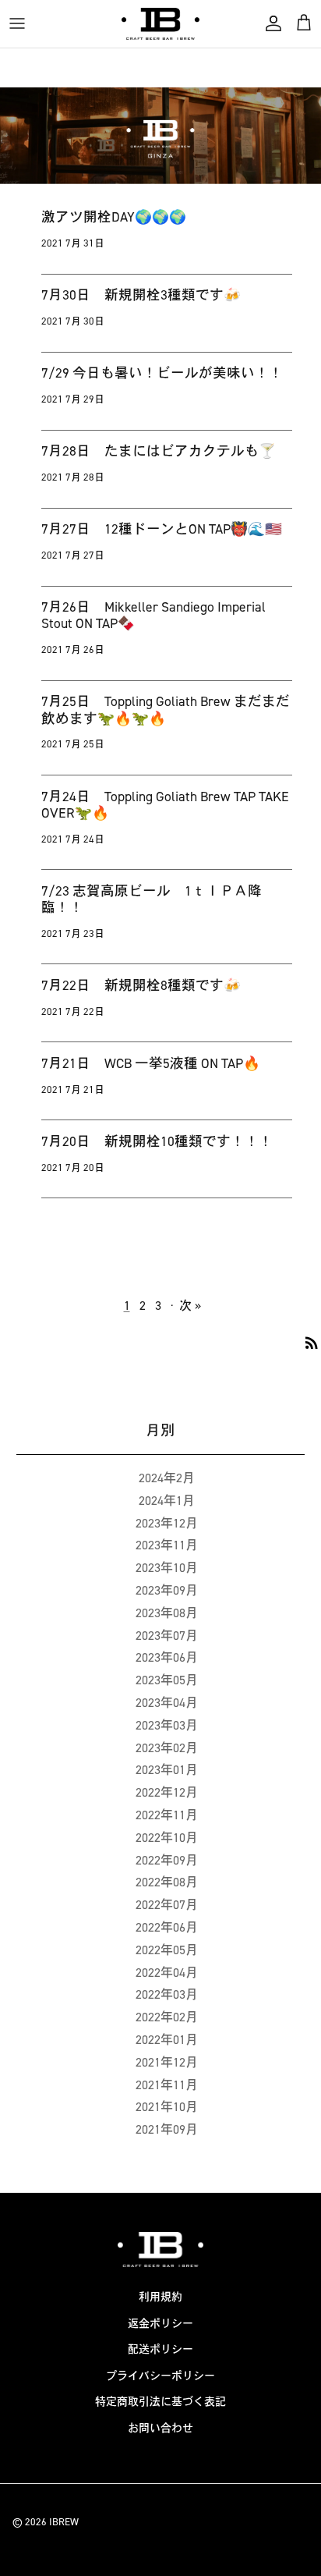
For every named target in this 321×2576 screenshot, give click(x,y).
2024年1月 (167, 1501)
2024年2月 (167, 1478)
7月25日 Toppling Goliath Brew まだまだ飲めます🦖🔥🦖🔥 (166, 710)
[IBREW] (160, 24)
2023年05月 (167, 1680)
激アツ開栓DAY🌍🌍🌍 (114, 217)
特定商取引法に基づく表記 (160, 2402)
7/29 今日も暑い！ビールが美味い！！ (162, 373)
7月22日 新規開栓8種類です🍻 (141, 985)
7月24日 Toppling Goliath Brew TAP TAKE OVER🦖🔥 (165, 805)
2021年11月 (167, 2085)
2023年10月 (167, 1568)
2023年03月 (167, 1725)
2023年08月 (167, 1613)
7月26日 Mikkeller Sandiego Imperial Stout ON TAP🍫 (153, 615)
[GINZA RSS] (312, 1342)
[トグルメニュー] (17, 23)
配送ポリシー (160, 2349)
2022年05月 (167, 1950)
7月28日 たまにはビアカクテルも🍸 (159, 451)
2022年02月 (167, 2017)
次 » (190, 1306)
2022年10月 (167, 1838)
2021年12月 (167, 2062)
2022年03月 (167, 1994)
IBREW (64, 2522)
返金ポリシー (160, 2324)
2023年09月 (167, 1590)
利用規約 (160, 2297)
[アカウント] (270, 23)
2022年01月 (167, 2040)
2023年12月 (167, 1523)
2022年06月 (167, 1927)
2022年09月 (167, 1860)
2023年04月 (167, 1703)
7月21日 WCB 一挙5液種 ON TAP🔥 (151, 1063)
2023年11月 (167, 1545)
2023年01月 (167, 1770)
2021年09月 (167, 2129)
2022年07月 (167, 1905)
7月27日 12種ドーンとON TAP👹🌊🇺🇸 (162, 529)
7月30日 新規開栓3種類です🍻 (141, 295)
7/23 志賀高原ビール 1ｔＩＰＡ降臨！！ (152, 899)
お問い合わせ (160, 2428)
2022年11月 (167, 1815)
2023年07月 (167, 1636)
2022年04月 (167, 1973)
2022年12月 (167, 1792)
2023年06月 (167, 1657)
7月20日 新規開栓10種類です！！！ (157, 1141)
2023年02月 (167, 1748)
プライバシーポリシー (160, 2376)
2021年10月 (167, 2107)
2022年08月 (167, 1882)
